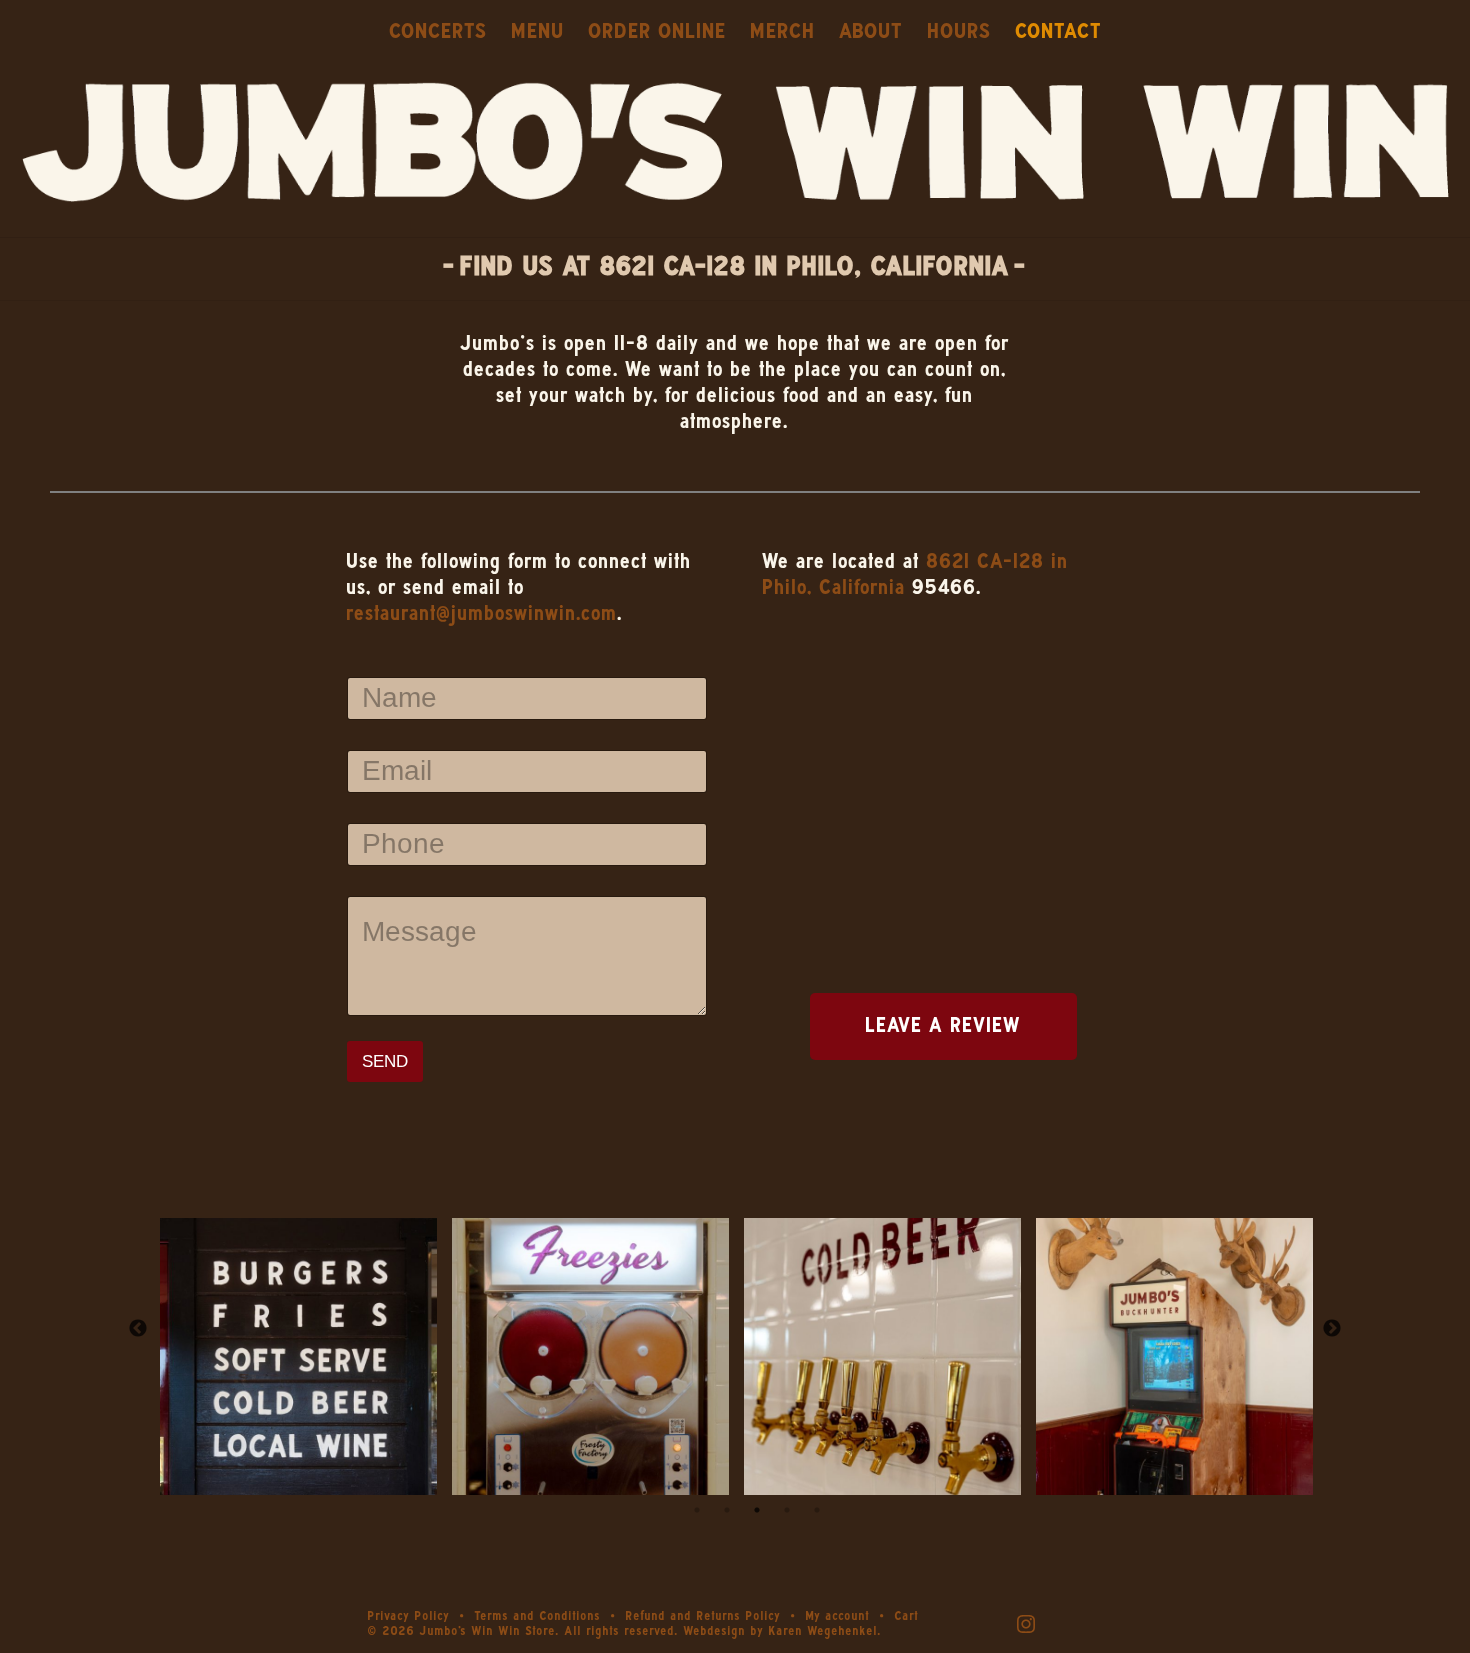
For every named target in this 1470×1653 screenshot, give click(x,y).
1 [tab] (697, 1510)
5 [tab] (817, 1510)
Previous (138, 1329)
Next (1332, 1329)
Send (385, 1061)
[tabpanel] (299, 1328)
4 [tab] (787, 1510)
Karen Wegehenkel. (825, 1631)
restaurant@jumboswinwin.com (482, 614)
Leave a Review (943, 1026)
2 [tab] (727, 1510)
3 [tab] (757, 1510)
